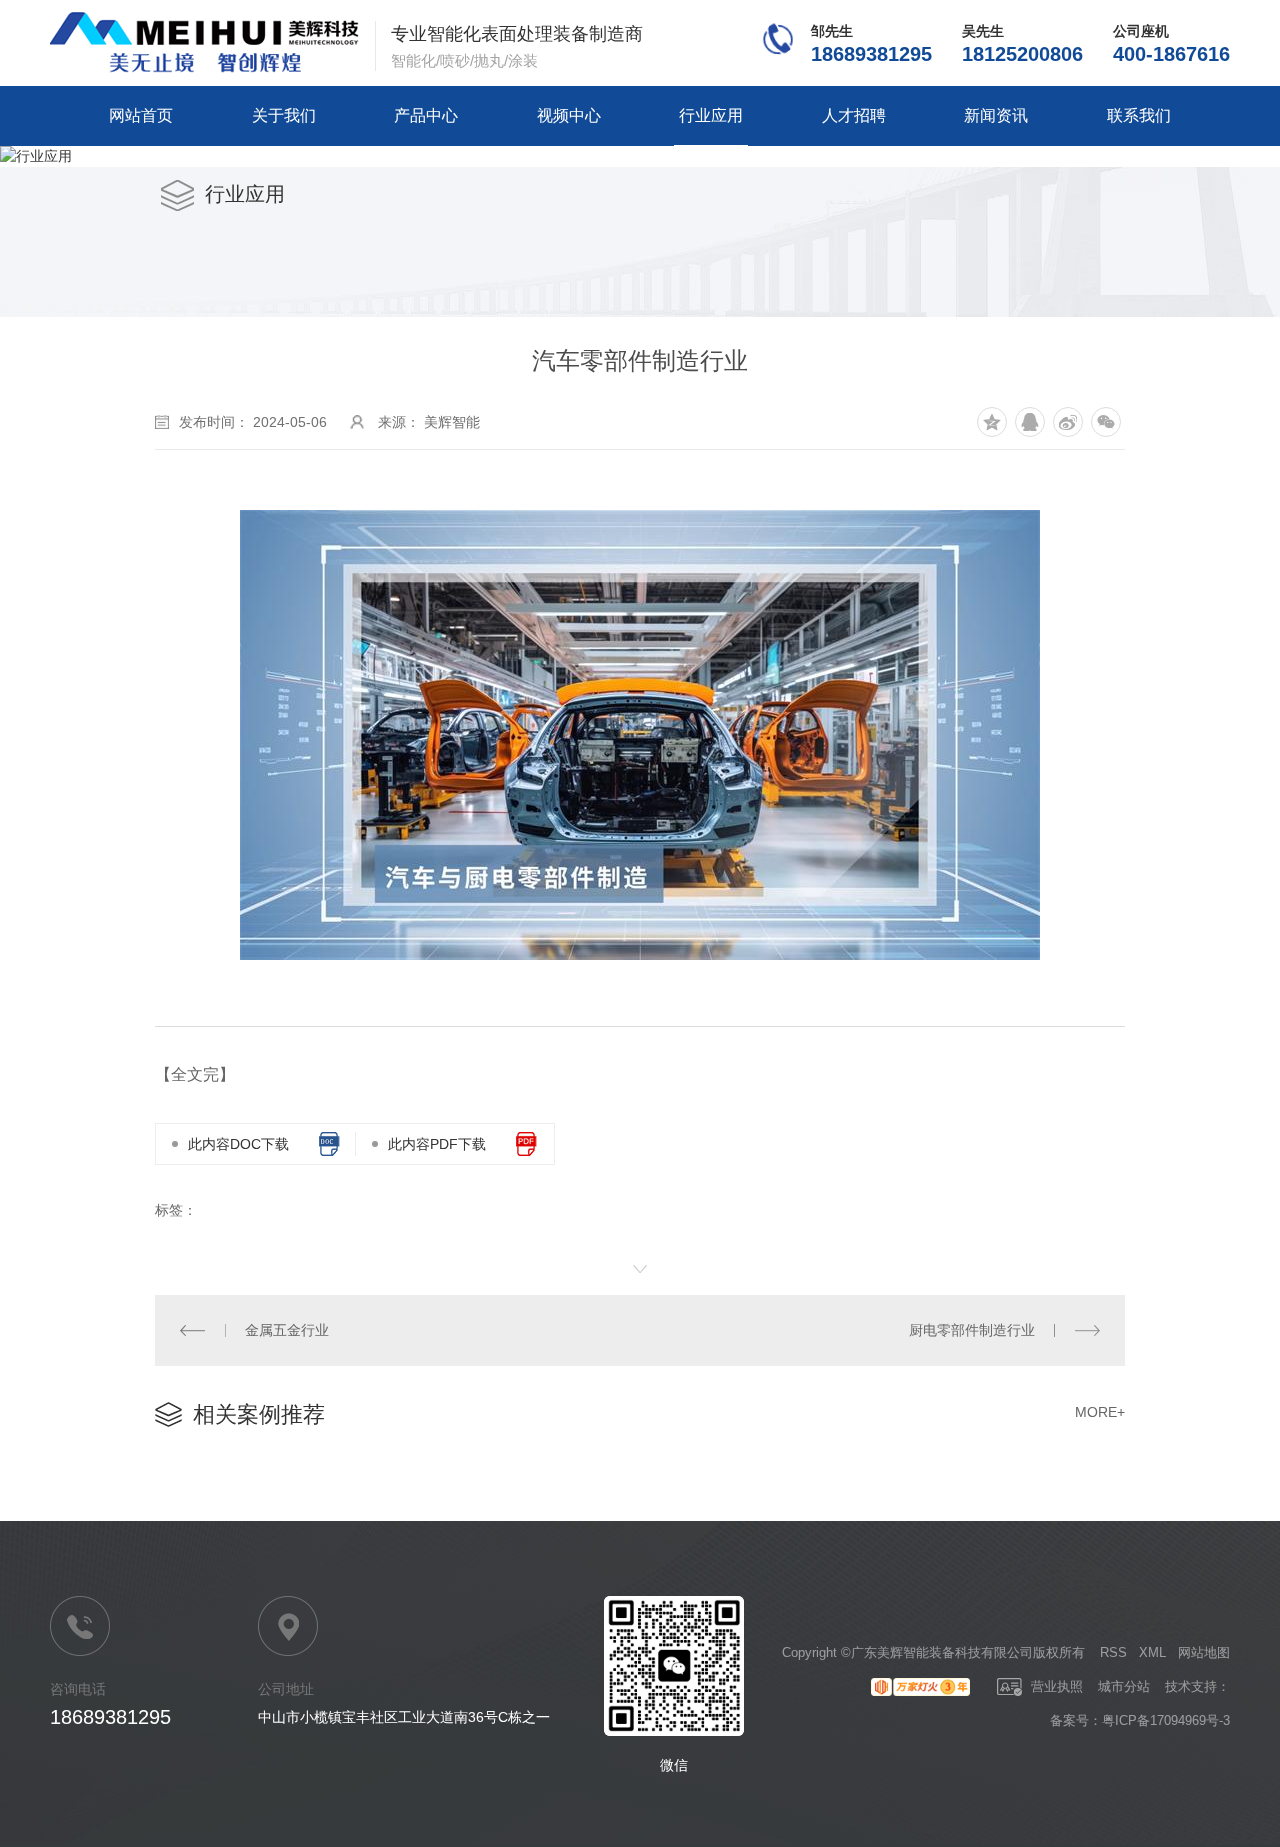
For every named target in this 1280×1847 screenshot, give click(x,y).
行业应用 (711, 115)
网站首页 (141, 115)
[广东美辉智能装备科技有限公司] (204, 43)
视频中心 (569, 115)
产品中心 (426, 115)
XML (1152, 1652)
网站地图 (1204, 1652)
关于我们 (284, 115)
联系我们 (1139, 115)
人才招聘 (854, 115)
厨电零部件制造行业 (972, 1330)
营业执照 (1055, 1686)
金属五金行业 (287, 1330)
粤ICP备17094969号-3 (1166, 1720)
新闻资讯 (996, 115)
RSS (1113, 1652)
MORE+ (1100, 1412)
